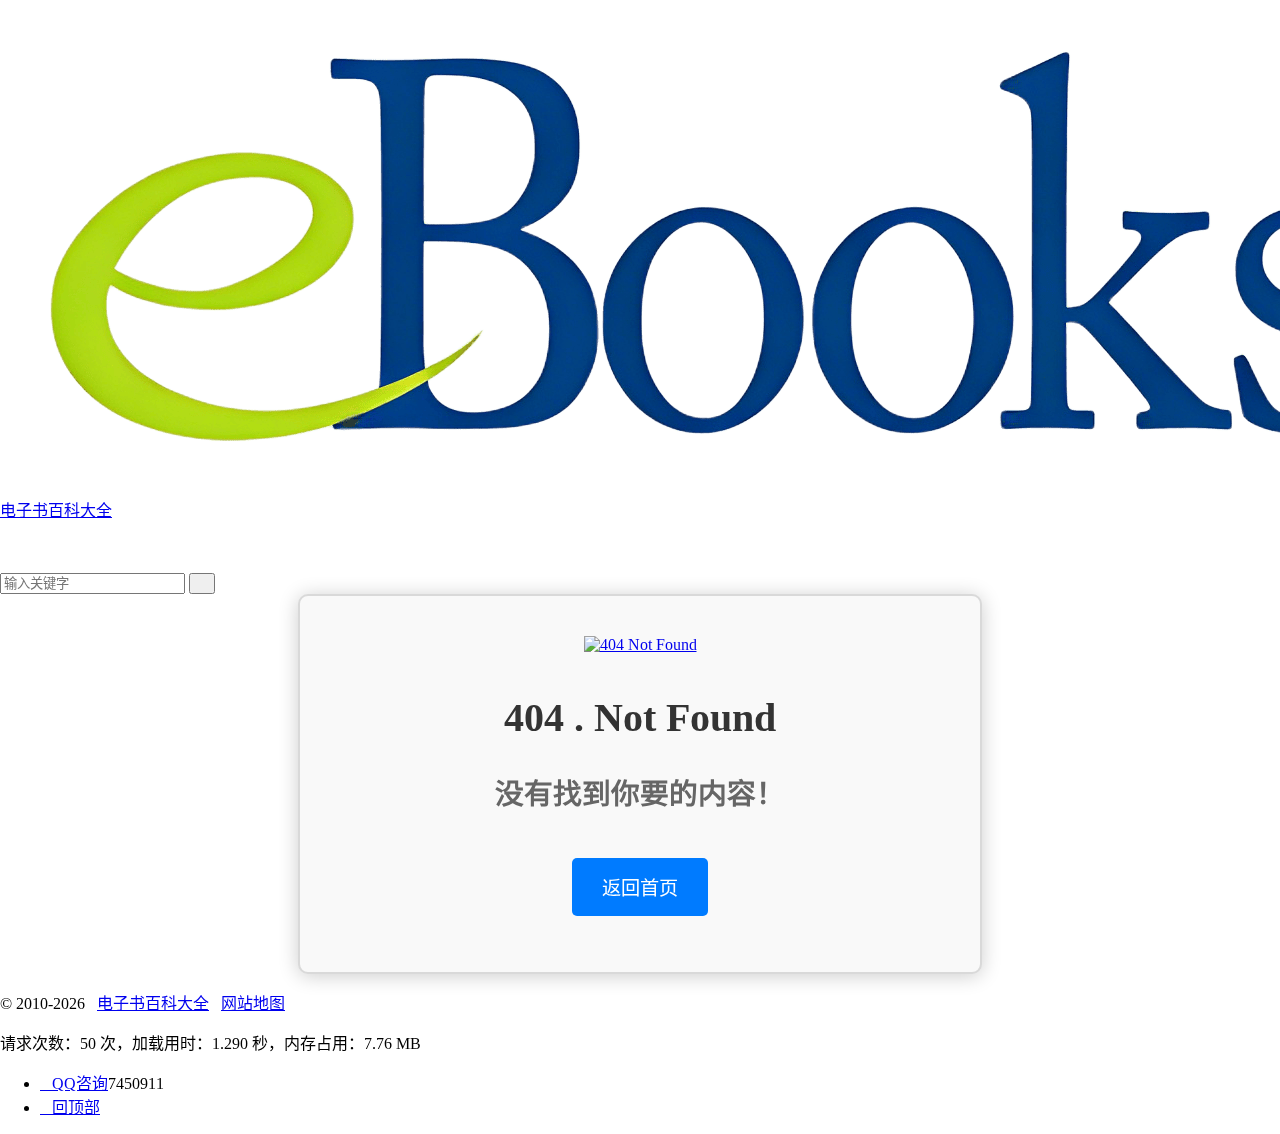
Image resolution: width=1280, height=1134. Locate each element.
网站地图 (253, 1003)
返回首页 (640, 888)
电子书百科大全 (153, 1003)
